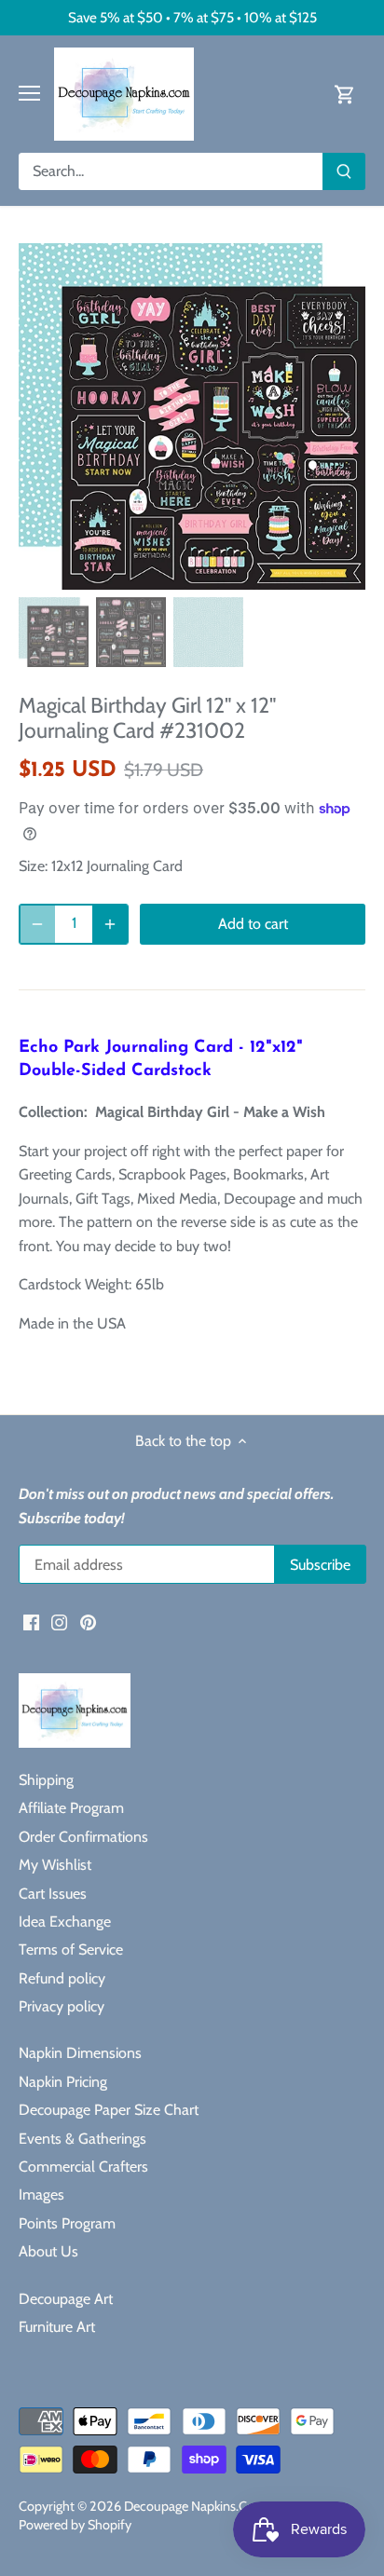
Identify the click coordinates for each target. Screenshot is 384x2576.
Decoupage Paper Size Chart (109, 2110)
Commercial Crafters (83, 2167)
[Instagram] (59, 1622)
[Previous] (42, 416)
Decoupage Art (66, 2299)
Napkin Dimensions (80, 2053)
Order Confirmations (83, 1837)
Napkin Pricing (63, 2082)
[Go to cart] (345, 94)
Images (41, 2194)
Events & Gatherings (82, 2139)
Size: (33, 866)
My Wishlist (55, 1865)
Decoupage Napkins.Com (195, 2506)
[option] (192, 416)
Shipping (46, 1780)
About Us (48, 2251)
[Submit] (344, 171)
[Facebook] (31, 1622)
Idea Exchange (65, 1922)
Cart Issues (53, 1894)
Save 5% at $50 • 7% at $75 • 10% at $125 (192, 17)
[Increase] (110, 924)
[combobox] (171, 171)
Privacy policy (62, 2006)
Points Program (67, 2223)
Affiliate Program (71, 1808)
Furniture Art (57, 2327)
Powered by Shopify (75, 2525)
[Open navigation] (29, 93)
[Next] (342, 416)
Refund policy (62, 1978)
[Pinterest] (88, 1622)
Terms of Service (71, 1949)
